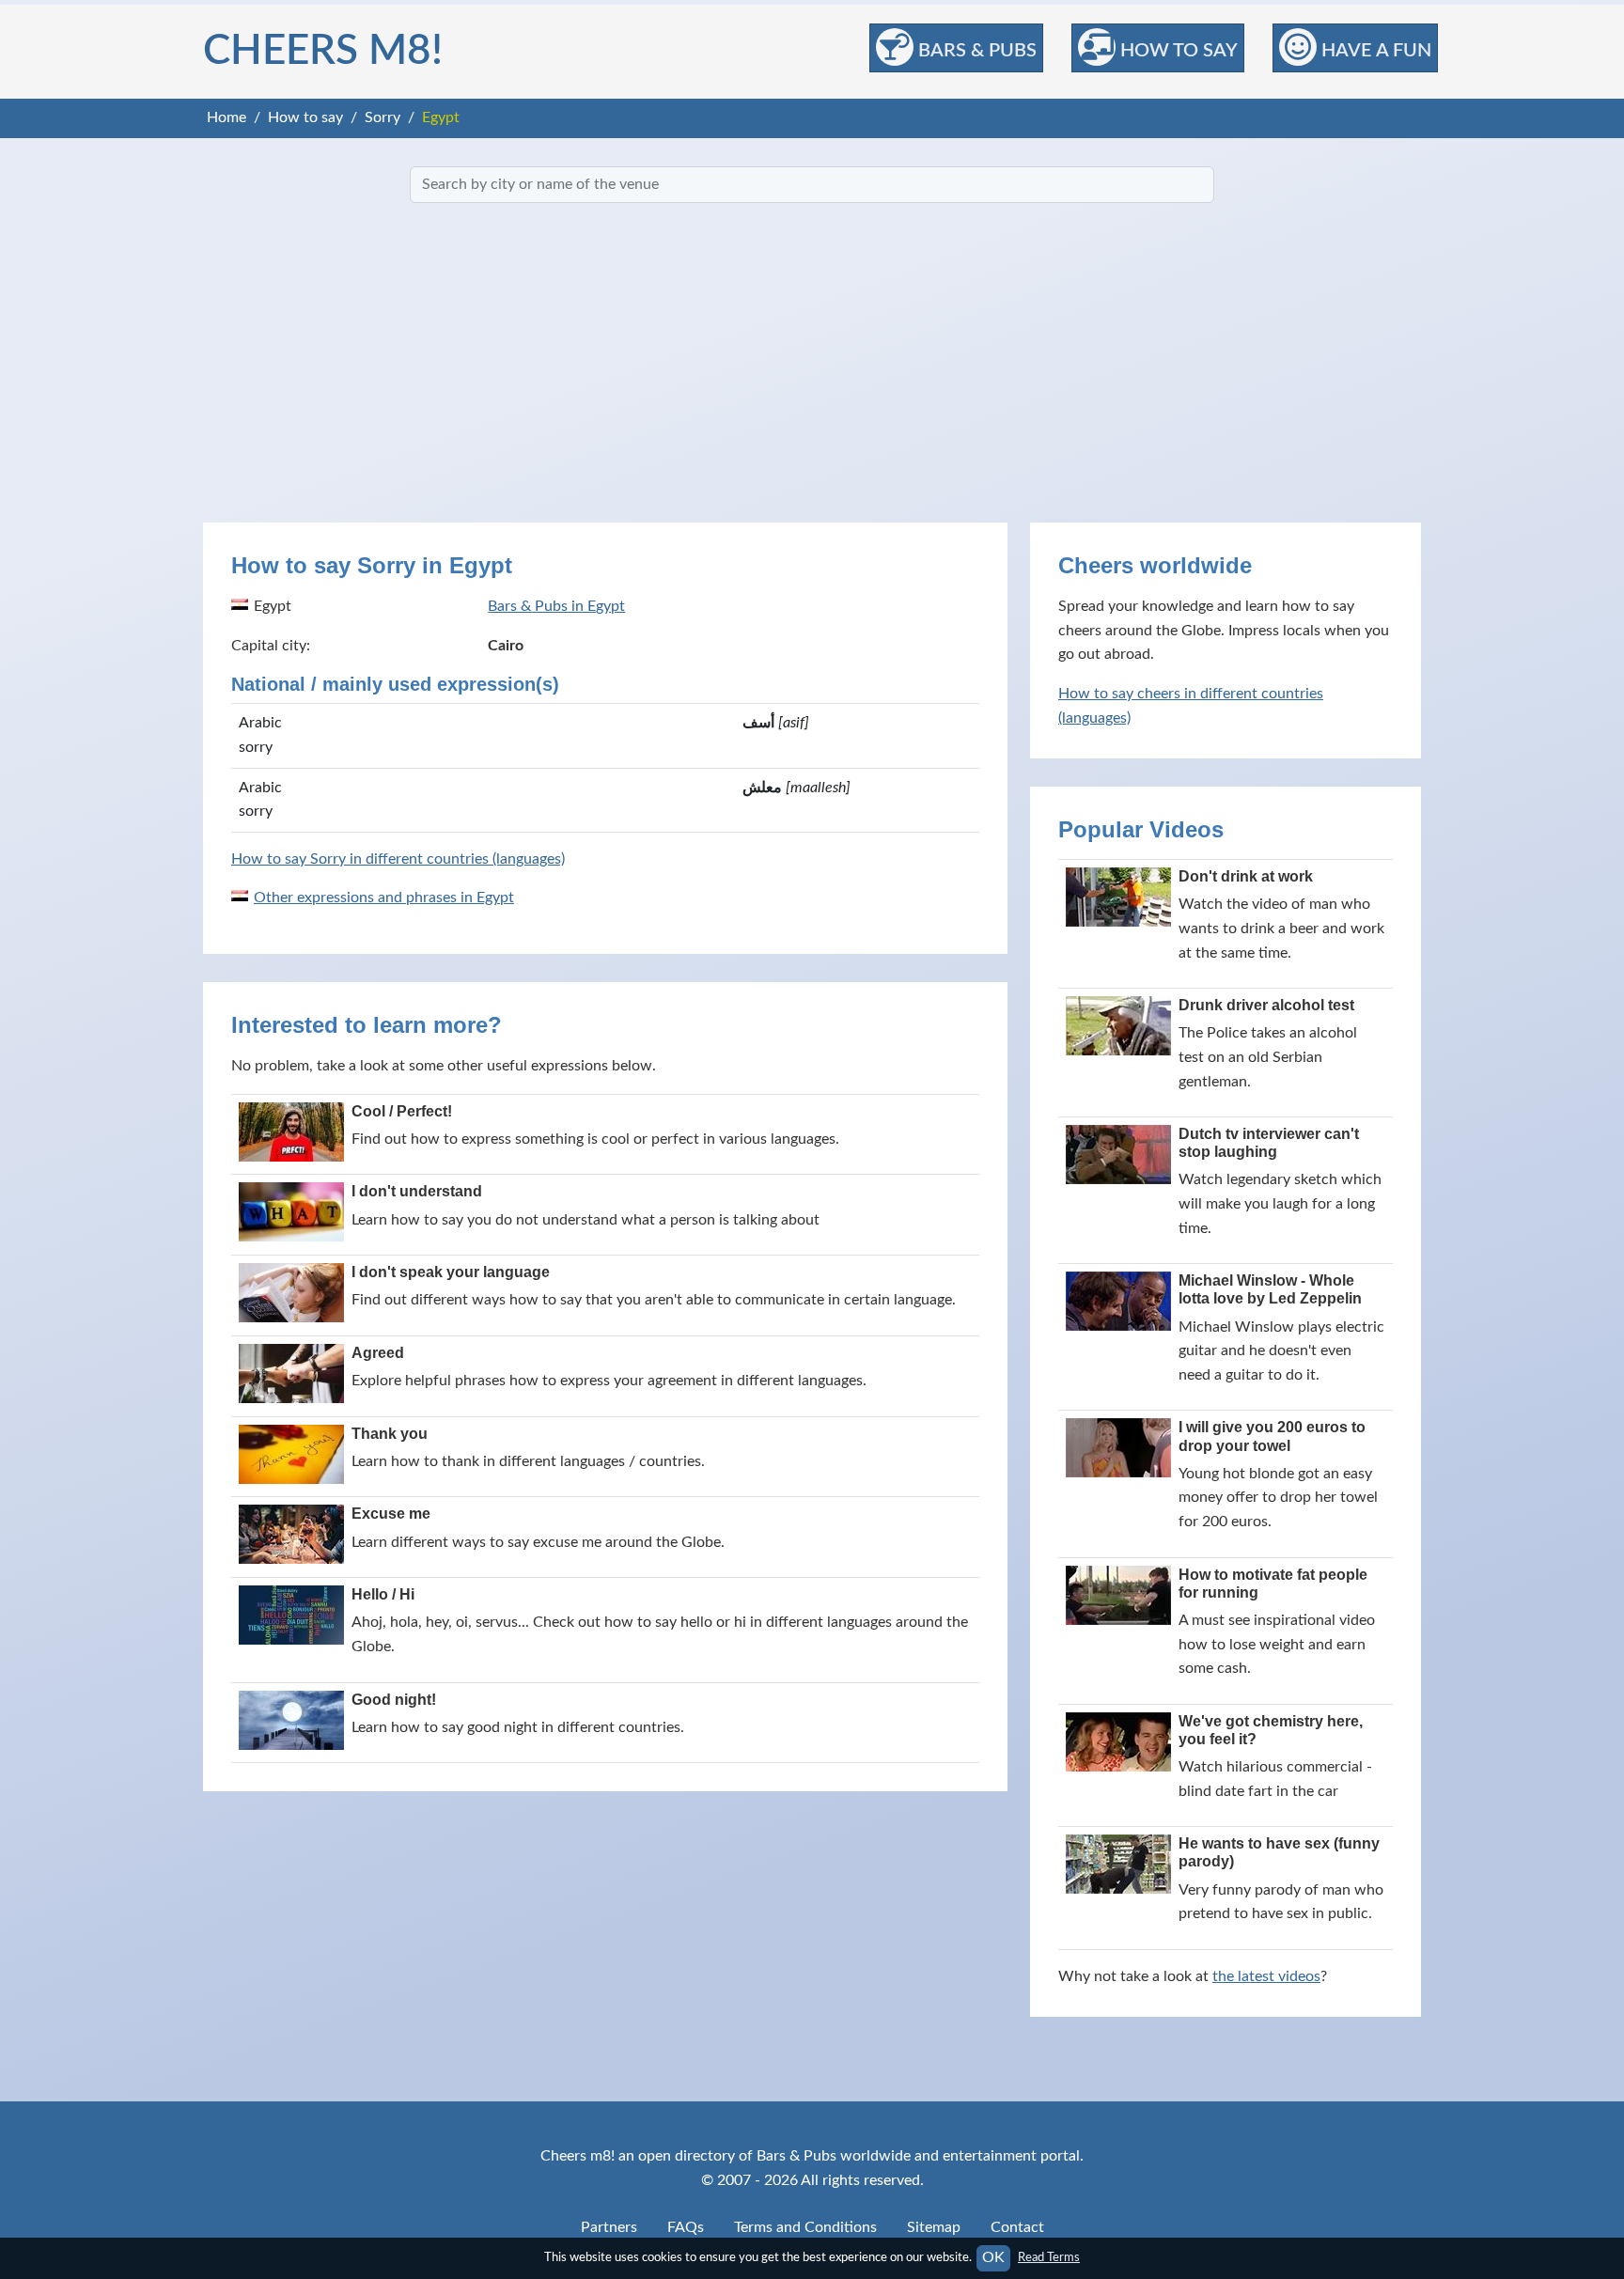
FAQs (686, 2227)
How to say (305, 117)
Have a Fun (1374, 51)
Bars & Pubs (975, 51)
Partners (609, 2227)
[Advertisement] (812, 363)
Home (226, 117)
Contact (1017, 2227)
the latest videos (1266, 1976)
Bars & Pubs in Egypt (556, 606)
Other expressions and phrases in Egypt (384, 898)
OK (993, 2257)
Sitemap (934, 2227)
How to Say (1177, 51)
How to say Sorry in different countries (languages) (398, 859)
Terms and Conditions (805, 2227)
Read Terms (1049, 2257)
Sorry (383, 117)
